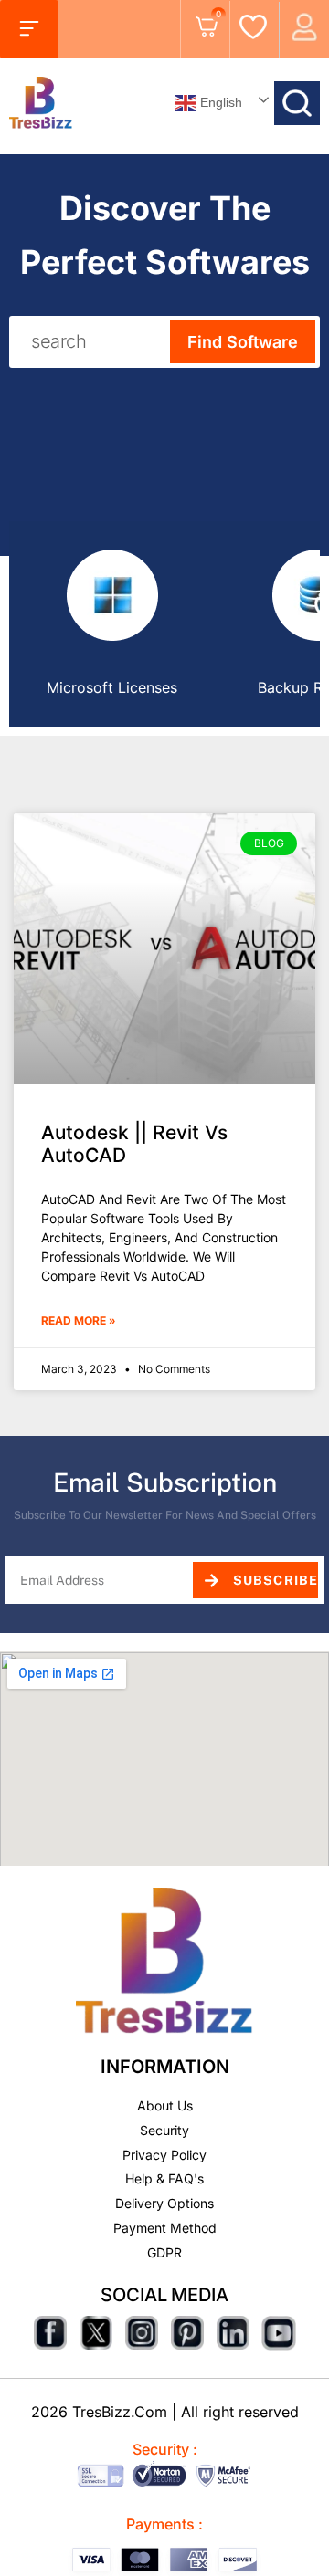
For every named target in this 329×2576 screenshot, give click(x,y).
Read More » (79, 1320)
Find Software (243, 342)
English (219, 101)
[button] (29, 29)
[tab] (112, 624)
